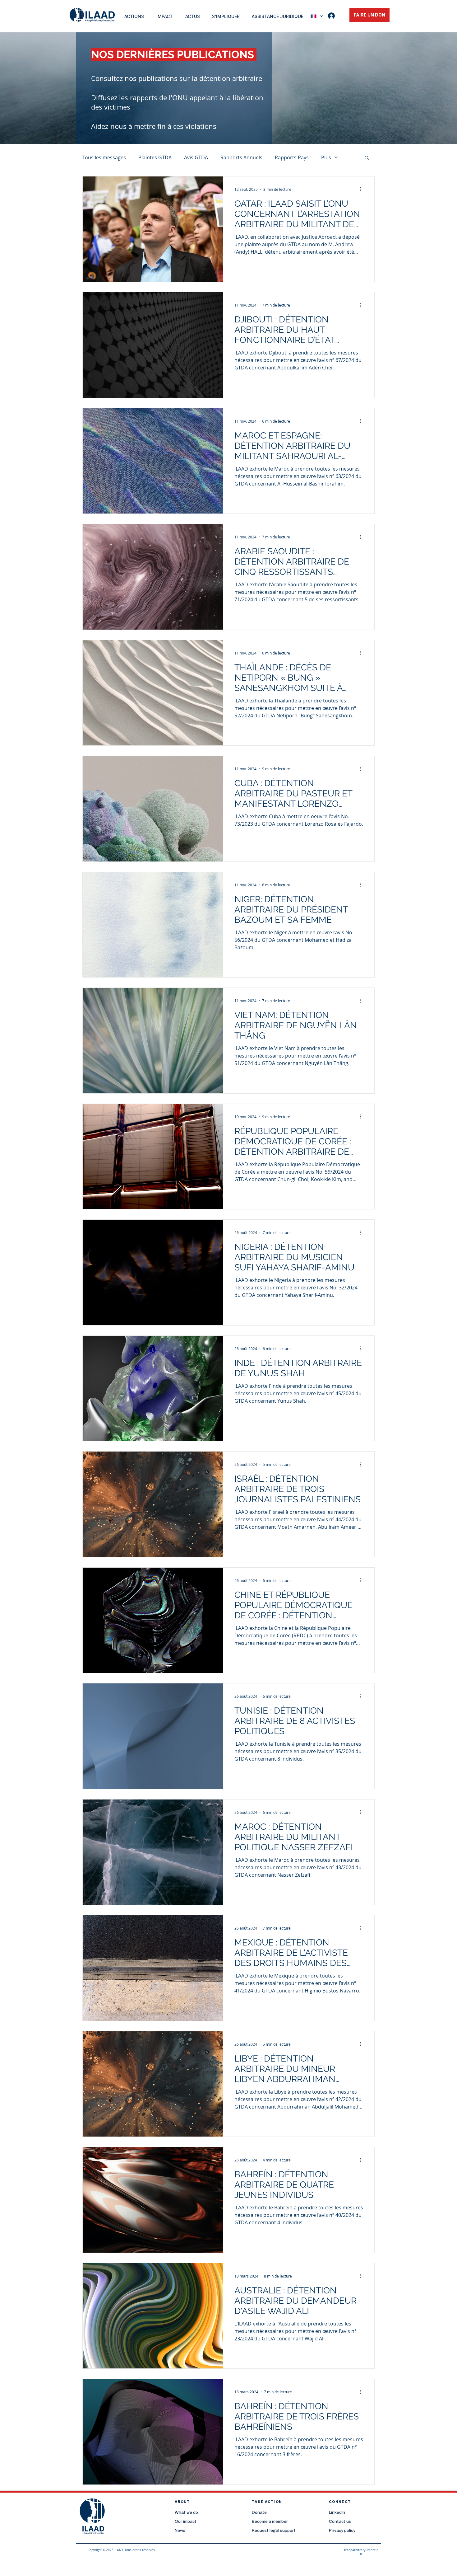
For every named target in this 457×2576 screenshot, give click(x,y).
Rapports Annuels (241, 157)
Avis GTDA (196, 157)
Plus (326, 157)
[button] (367, 158)
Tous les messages (104, 157)
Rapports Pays (292, 157)
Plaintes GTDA (155, 157)
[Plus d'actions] (362, 189)
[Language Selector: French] (317, 16)
